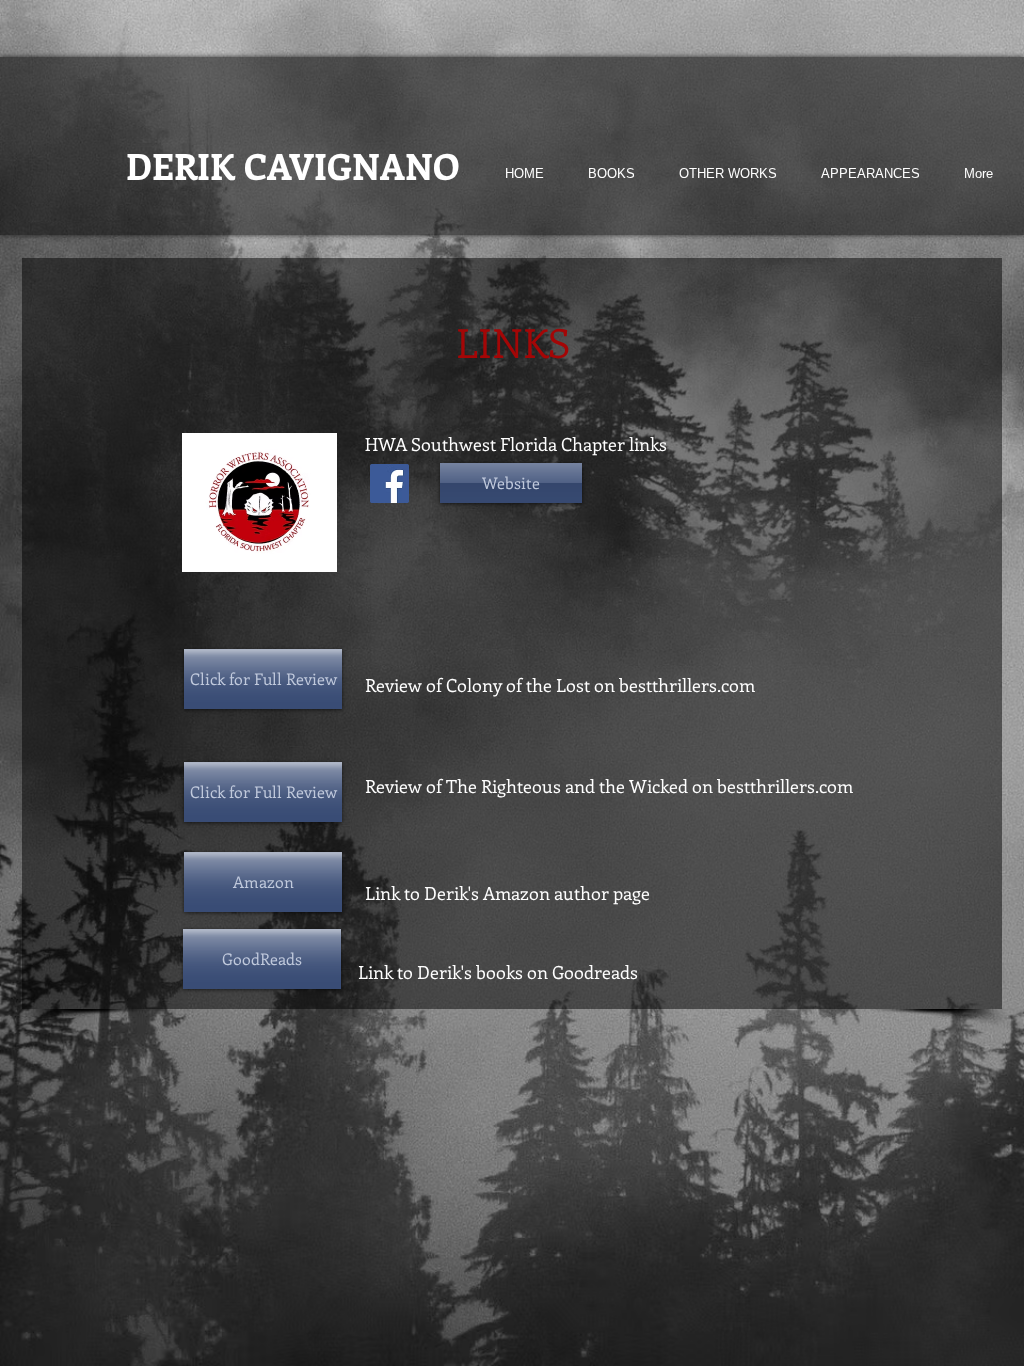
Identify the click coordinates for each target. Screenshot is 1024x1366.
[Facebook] (389, 483)
